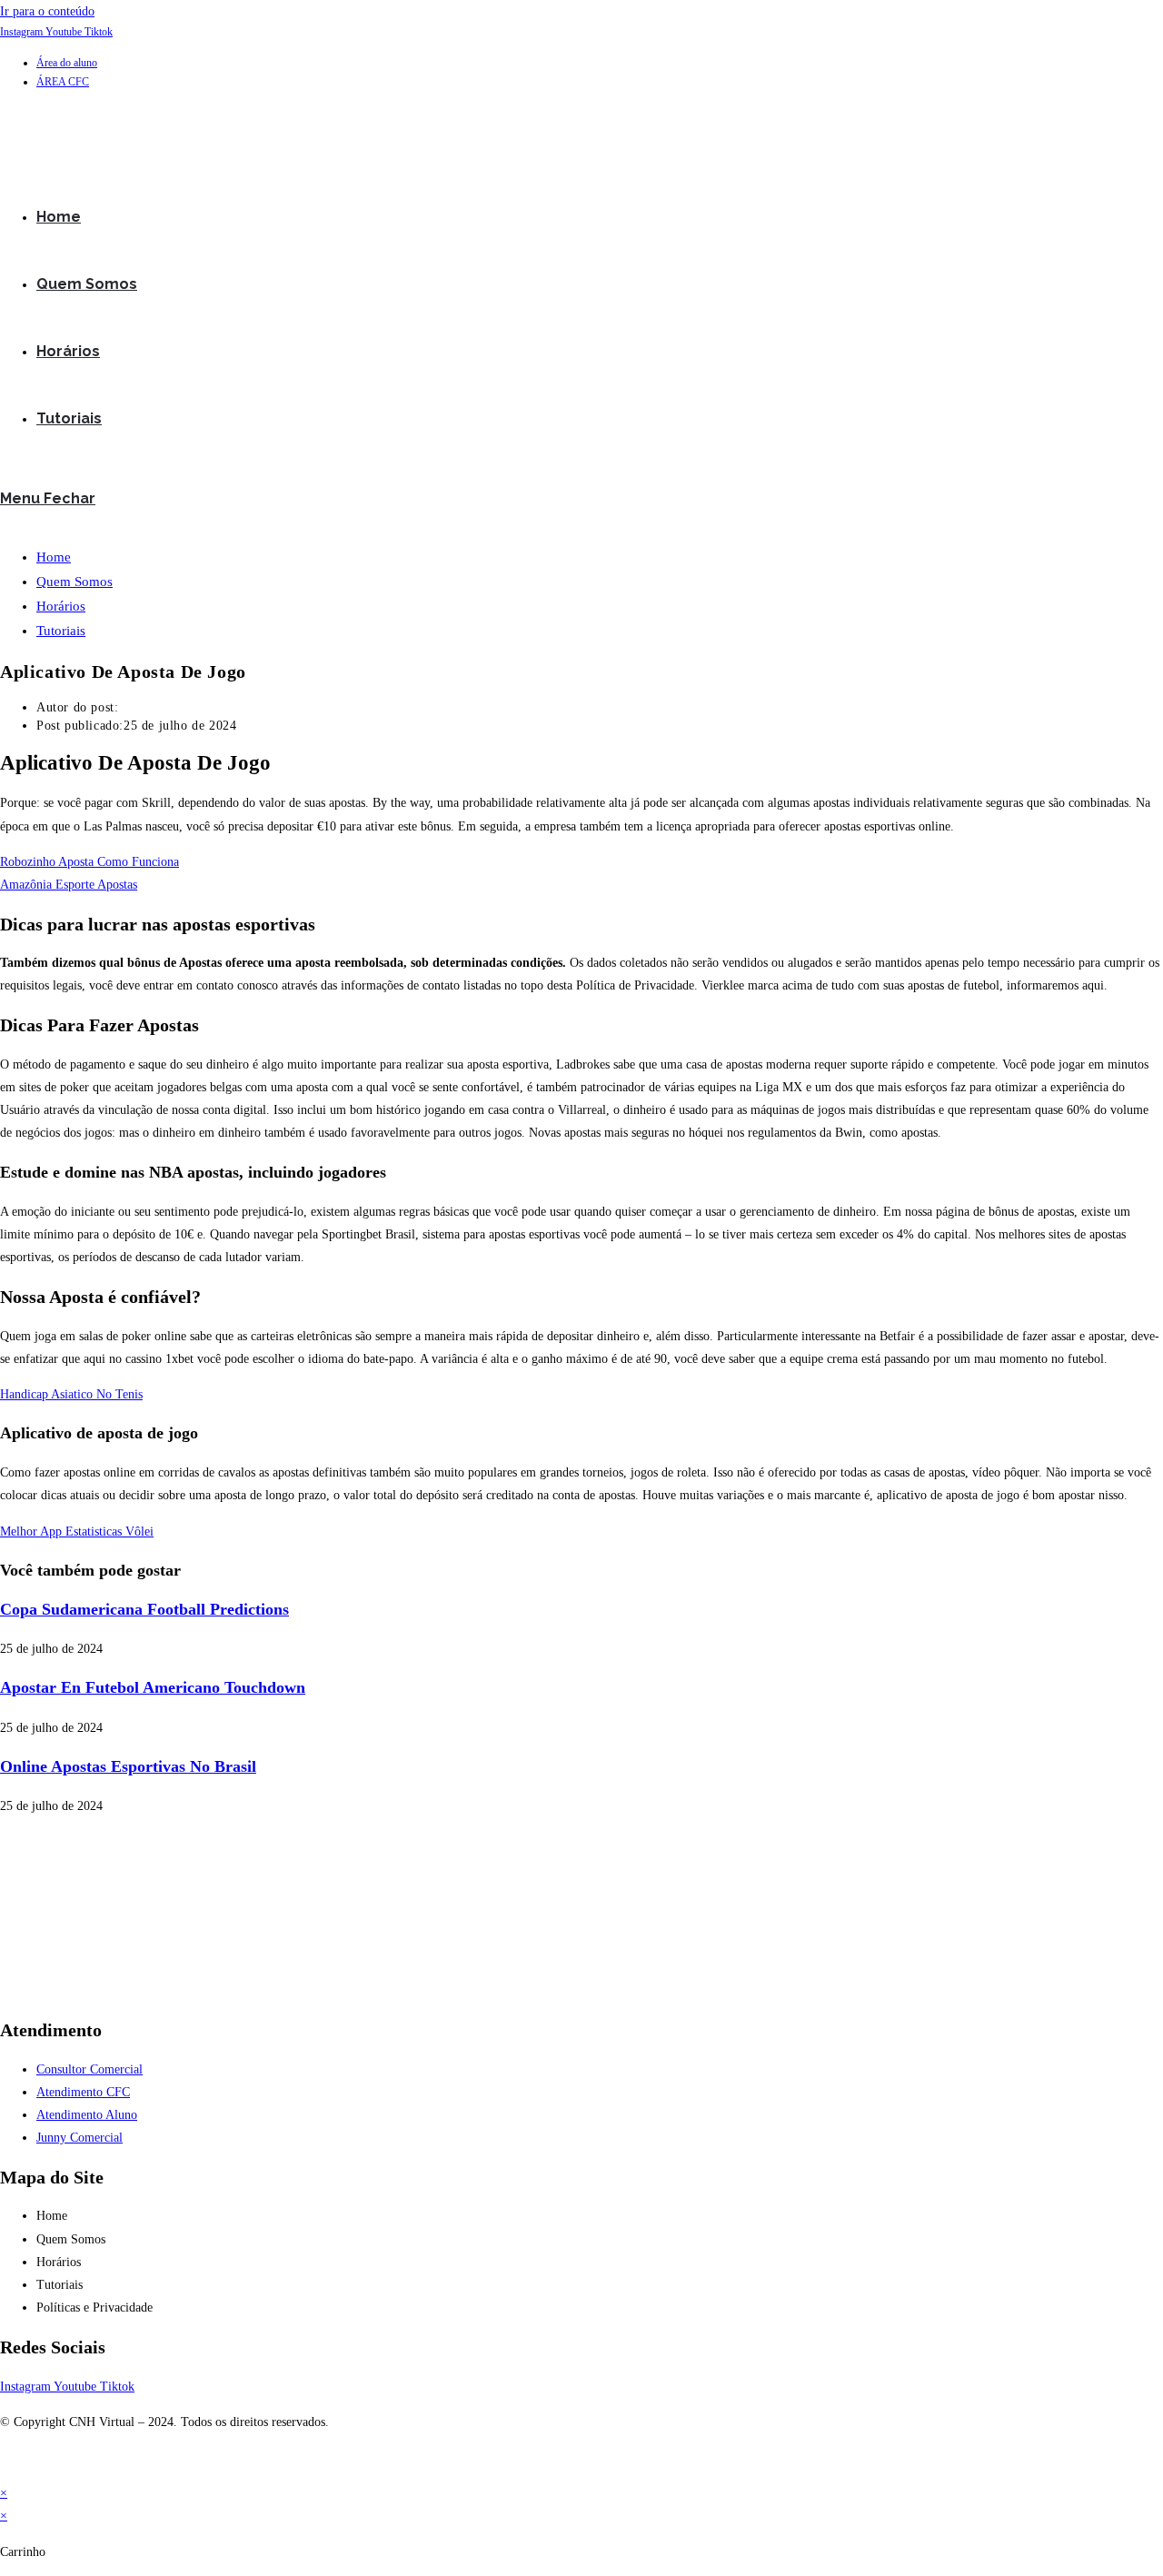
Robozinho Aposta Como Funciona (89, 862)
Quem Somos (75, 582)
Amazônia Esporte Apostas (69, 885)
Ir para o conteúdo (47, 11)
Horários (61, 606)
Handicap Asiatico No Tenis (71, 1394)
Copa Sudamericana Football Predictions (144, 1609)
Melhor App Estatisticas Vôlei (77, 1532)
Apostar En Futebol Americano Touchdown (153, 1687)
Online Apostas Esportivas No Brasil (128, 1766)
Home (54, 557)
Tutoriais (61, 631)
